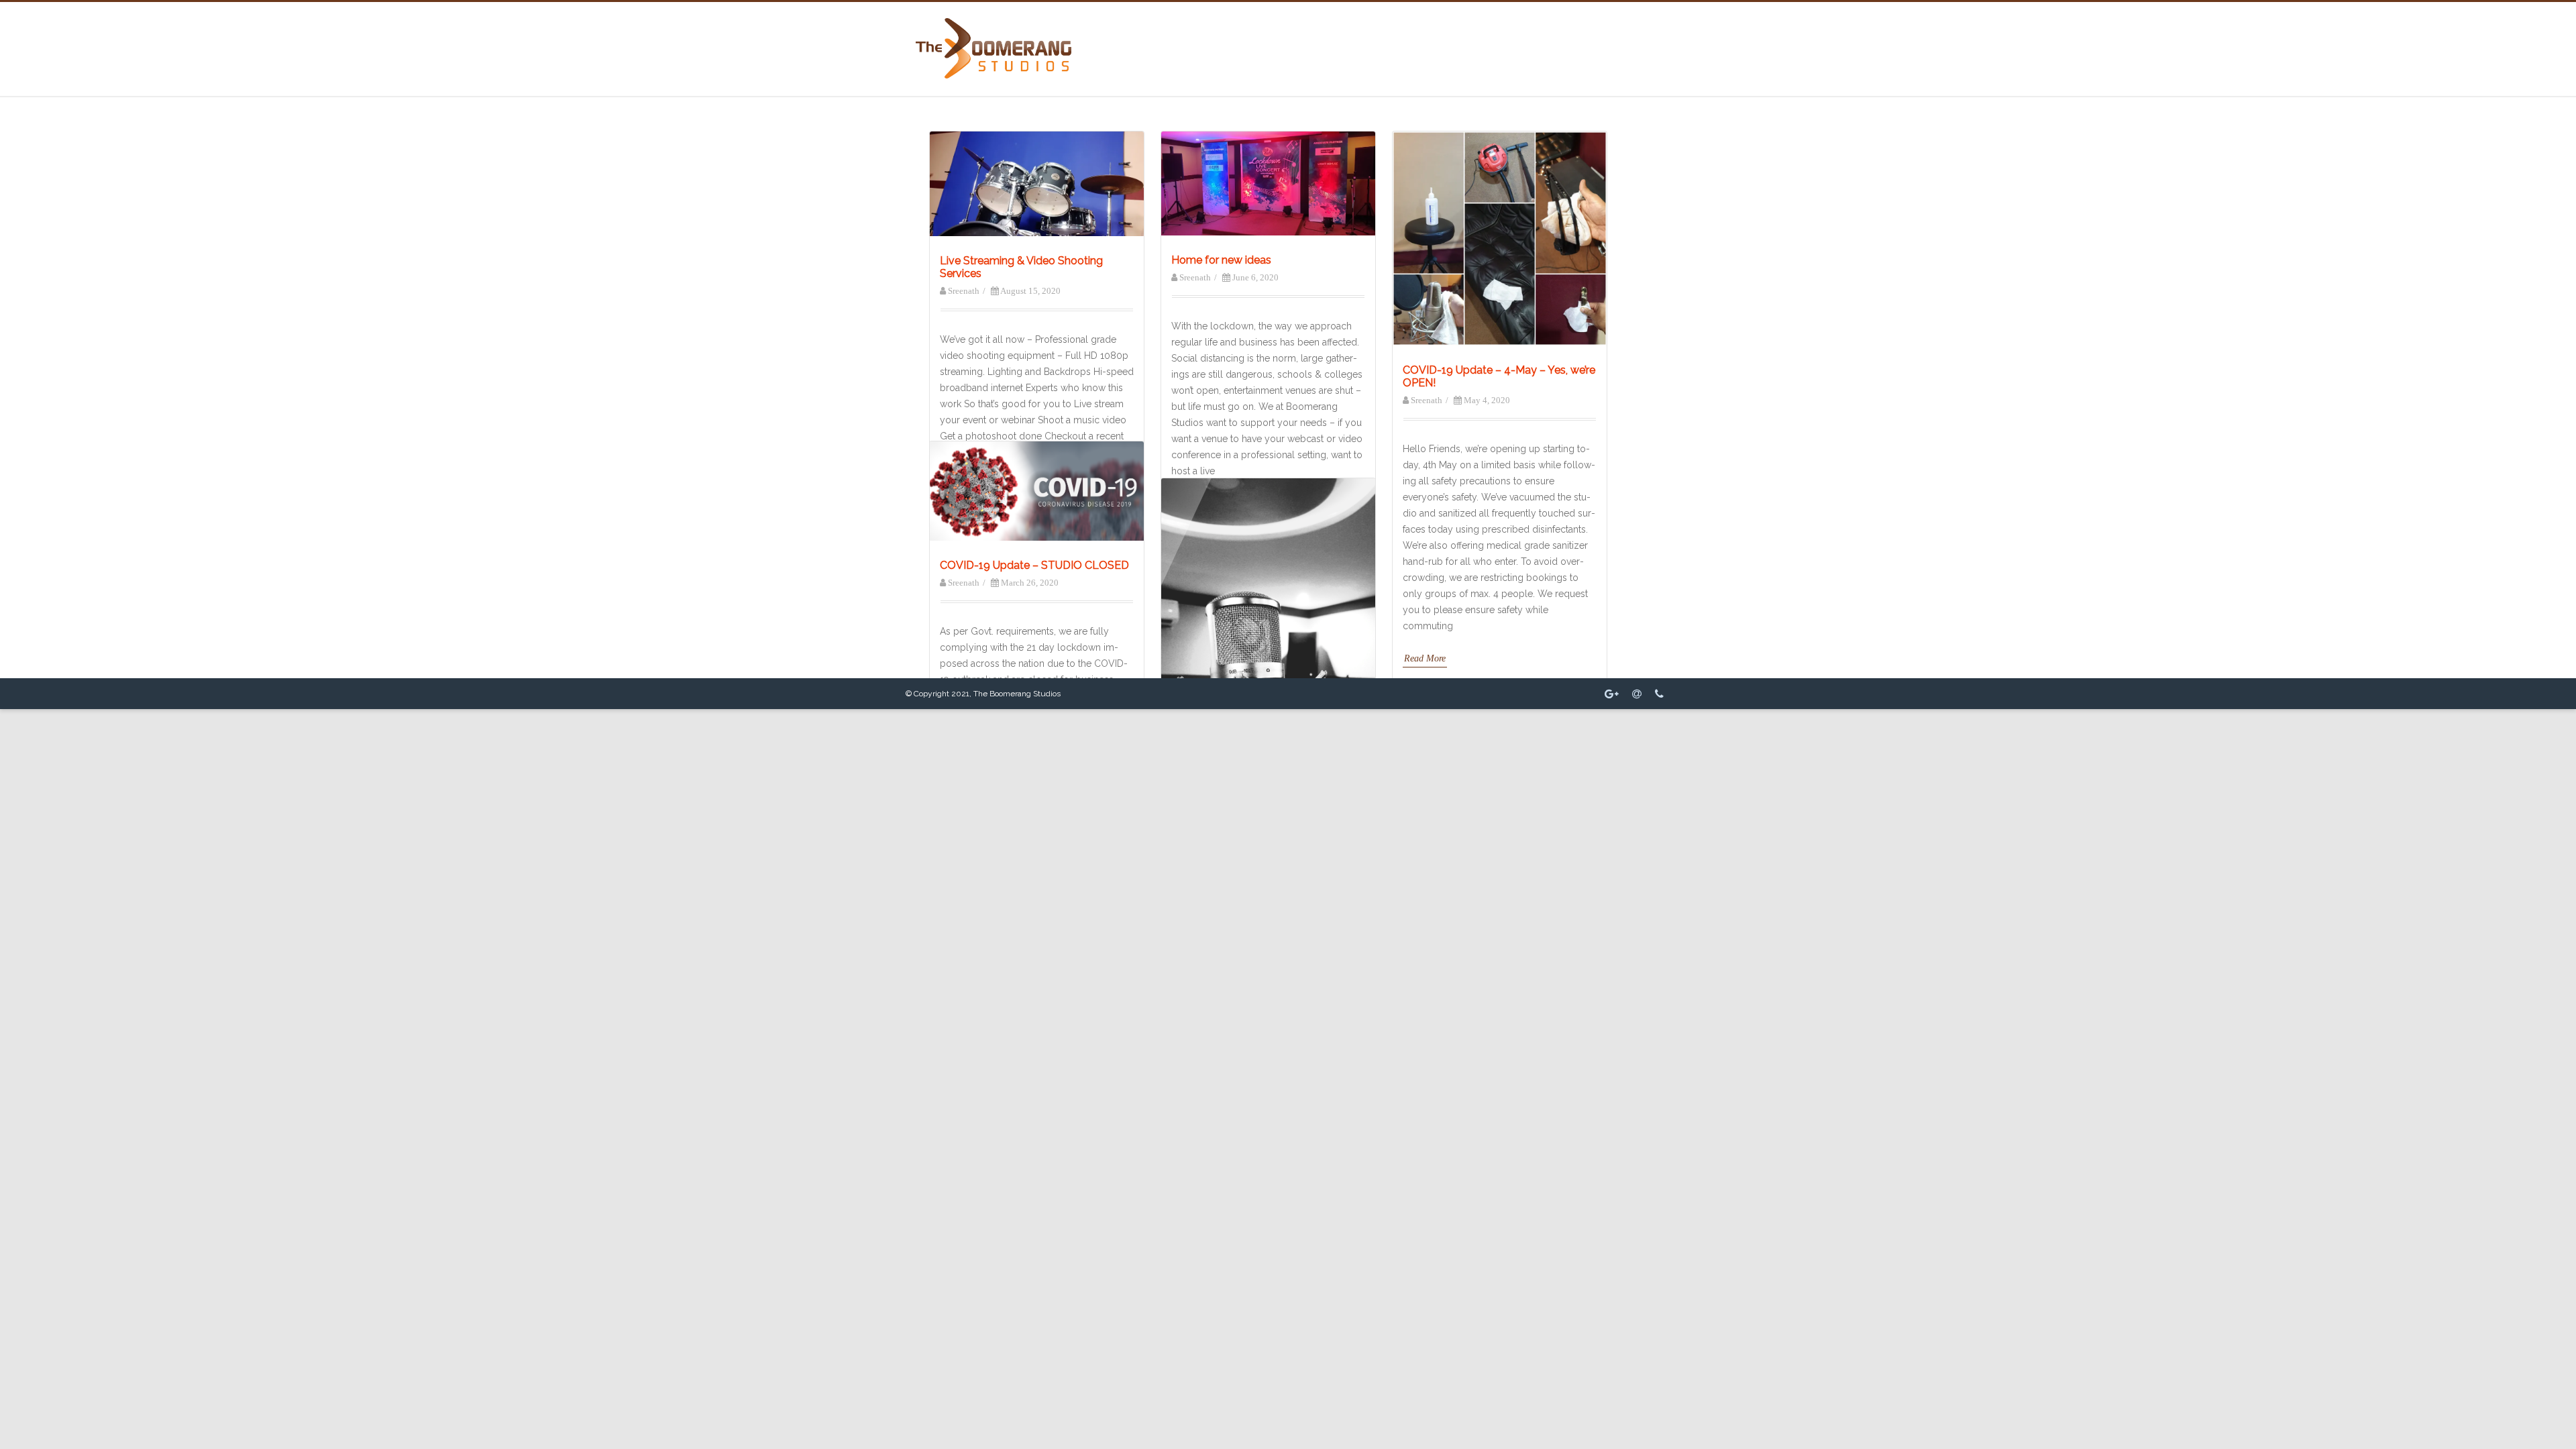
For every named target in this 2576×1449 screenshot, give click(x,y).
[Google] (1612, 694)
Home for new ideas (1221, 260)
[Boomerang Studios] (994, 75)
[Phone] (1659, 694)
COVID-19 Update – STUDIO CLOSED (1034, 565)
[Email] (1637, 694)
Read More (1425, 658)
